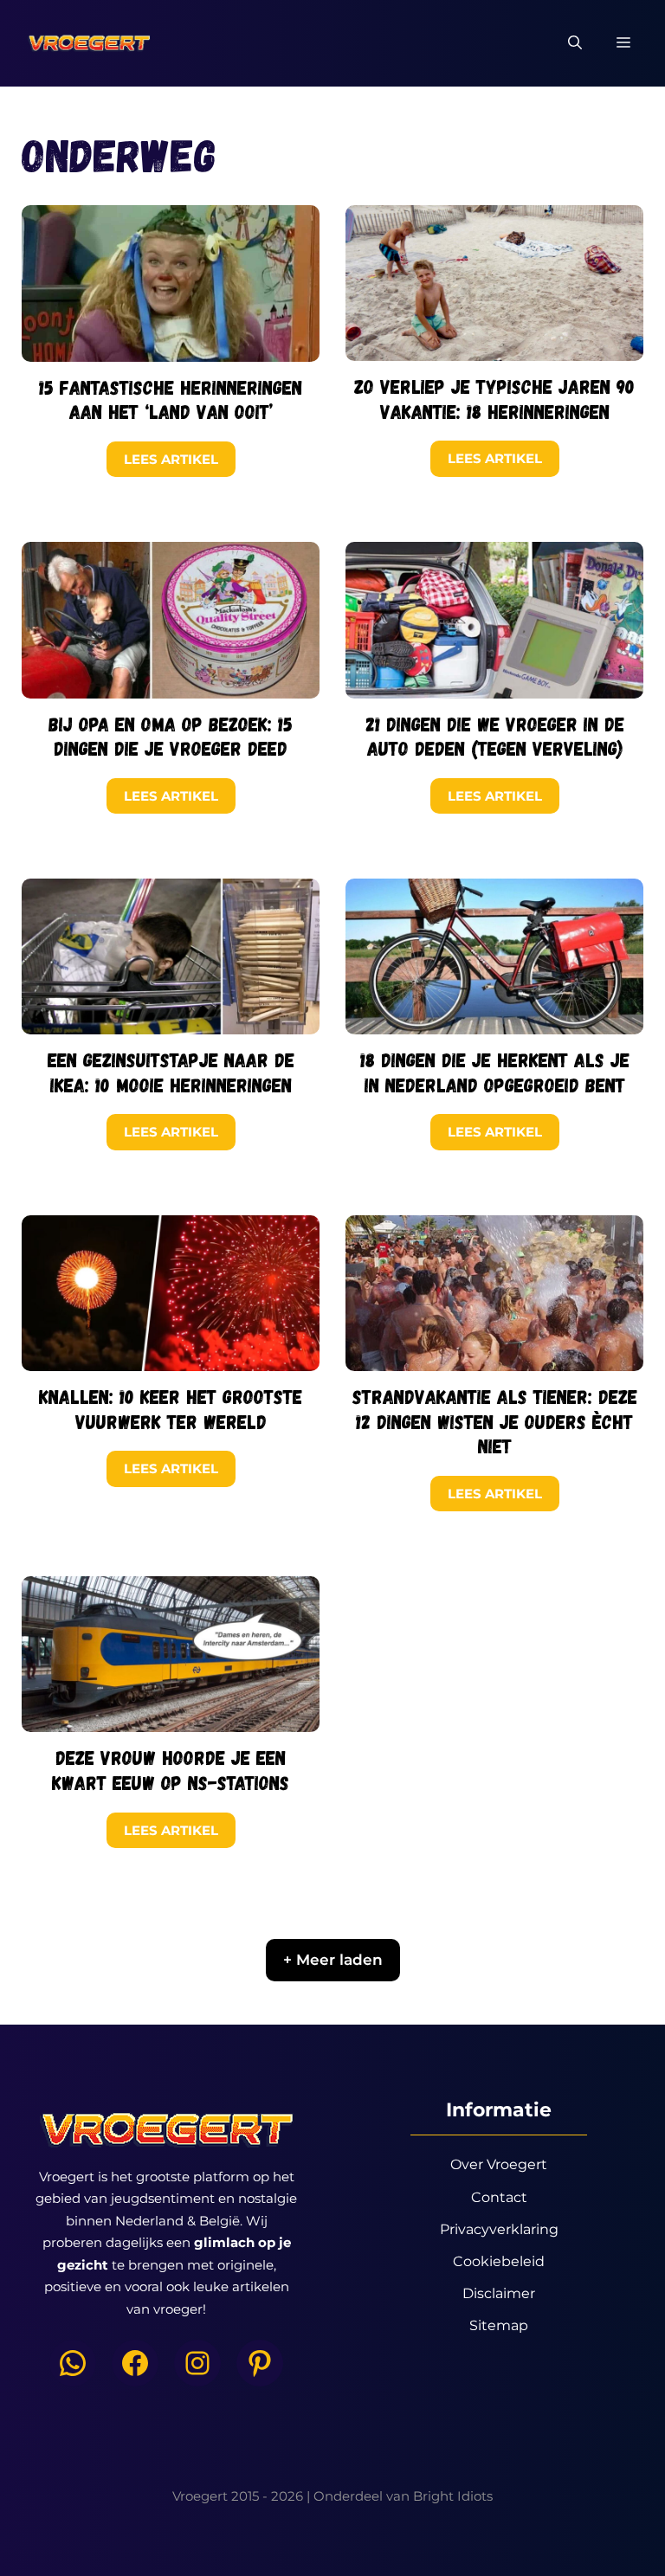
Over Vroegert (499, 2164)
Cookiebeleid (499, 2261)
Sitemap (499, 2325)
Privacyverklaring (499, 2229)
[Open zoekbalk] (575, 43)
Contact (499, 2197)
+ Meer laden (333, 1960)
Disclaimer (499, 2293)
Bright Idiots (453, 2496)
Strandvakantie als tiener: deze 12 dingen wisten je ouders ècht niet (495, 1421)
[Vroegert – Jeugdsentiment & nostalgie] (89, 43)
